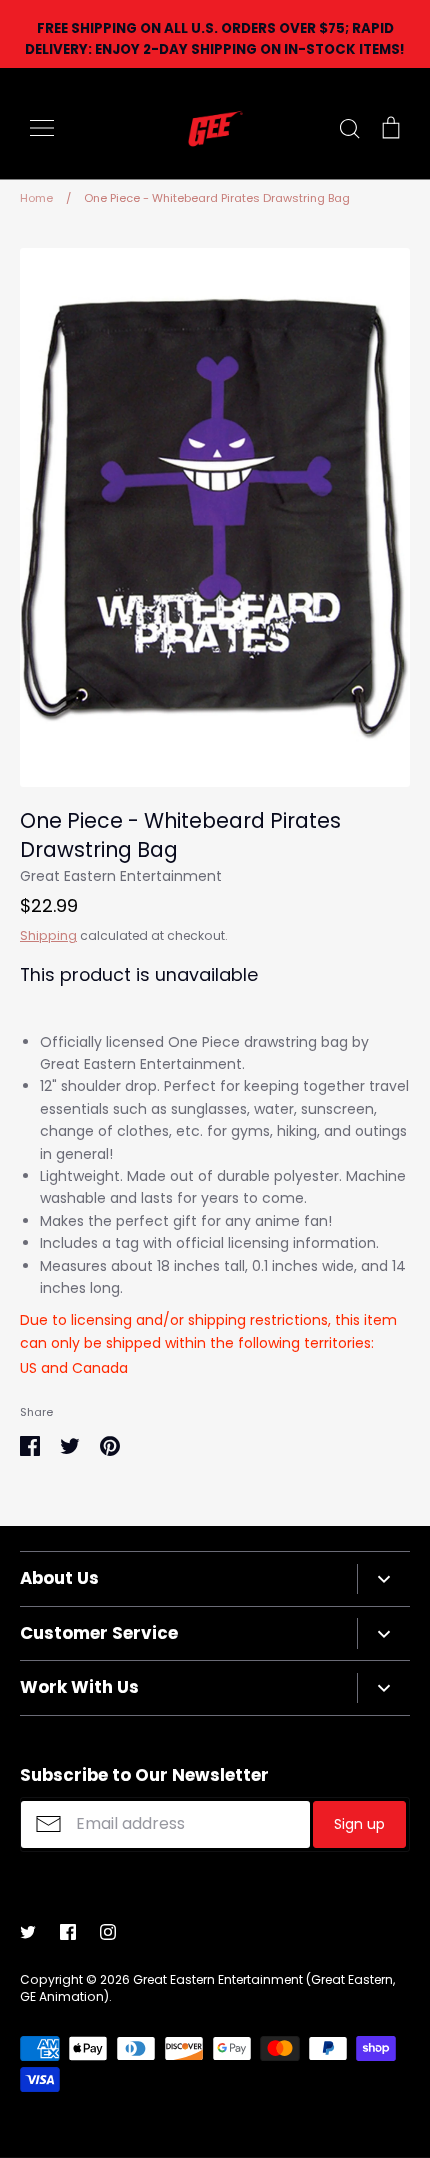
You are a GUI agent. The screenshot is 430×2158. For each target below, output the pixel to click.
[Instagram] (108, 1932)
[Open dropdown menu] (383, 1579)
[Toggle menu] (42, 128)
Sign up (359, 1824)
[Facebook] (68, 1932)
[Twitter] (28, 1932)
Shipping (48, 935)
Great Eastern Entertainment (121, 876)
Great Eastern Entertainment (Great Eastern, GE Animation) (207, 1988)
